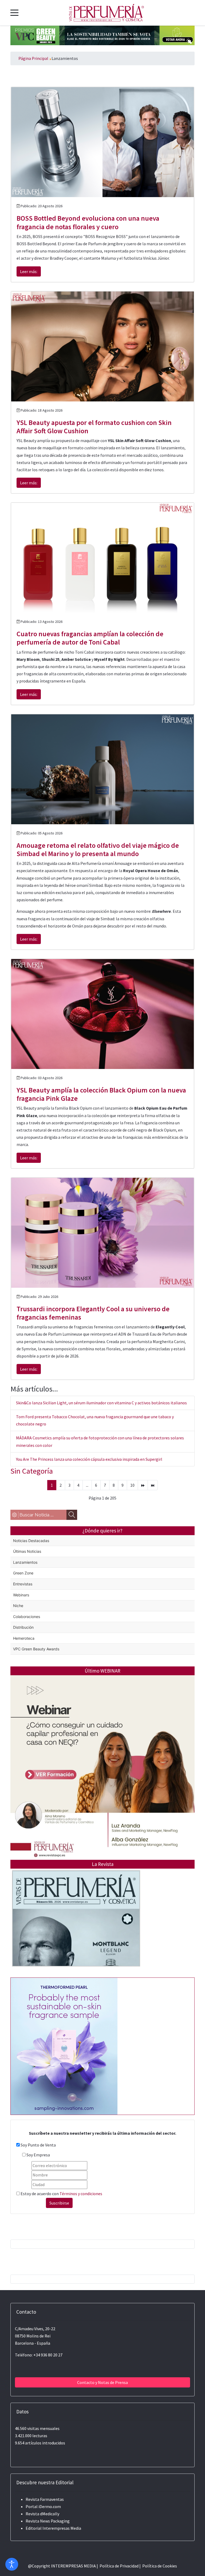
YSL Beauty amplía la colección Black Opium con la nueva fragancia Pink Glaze (101, 1094)
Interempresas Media (62, 2528)
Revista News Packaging (48, 2521)
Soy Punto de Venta (38, 2145)
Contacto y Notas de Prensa (102, 2382)
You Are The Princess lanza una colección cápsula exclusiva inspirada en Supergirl (89, 1459)
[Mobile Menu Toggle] (14, 13)
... (87, 1485)
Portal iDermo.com (43, 2506)
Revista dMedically (42, 2514)
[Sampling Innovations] (64, 2046)
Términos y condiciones (81, 2194)
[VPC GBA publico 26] (102, 35)
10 (132, 1485)
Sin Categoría (32, 1471)
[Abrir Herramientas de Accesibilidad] (12, 2564)
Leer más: (29, 271)
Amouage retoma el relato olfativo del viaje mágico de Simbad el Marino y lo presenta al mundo (98, 849)
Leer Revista (76, 1929)
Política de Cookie (159, 2566)
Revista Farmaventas (45, 2499)
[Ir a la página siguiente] (143, 1485)
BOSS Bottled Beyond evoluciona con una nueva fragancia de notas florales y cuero (88, 222)
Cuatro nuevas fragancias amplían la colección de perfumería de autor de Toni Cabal (90, 638)
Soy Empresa (38, 2155)
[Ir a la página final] (153, 1485)
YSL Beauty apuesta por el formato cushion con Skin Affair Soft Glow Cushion (94, 427)
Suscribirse (59, 2203)
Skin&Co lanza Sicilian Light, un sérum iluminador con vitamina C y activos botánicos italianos (101, 1403)
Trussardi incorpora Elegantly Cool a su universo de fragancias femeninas (93, 1313)
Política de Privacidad (119, 2566)
